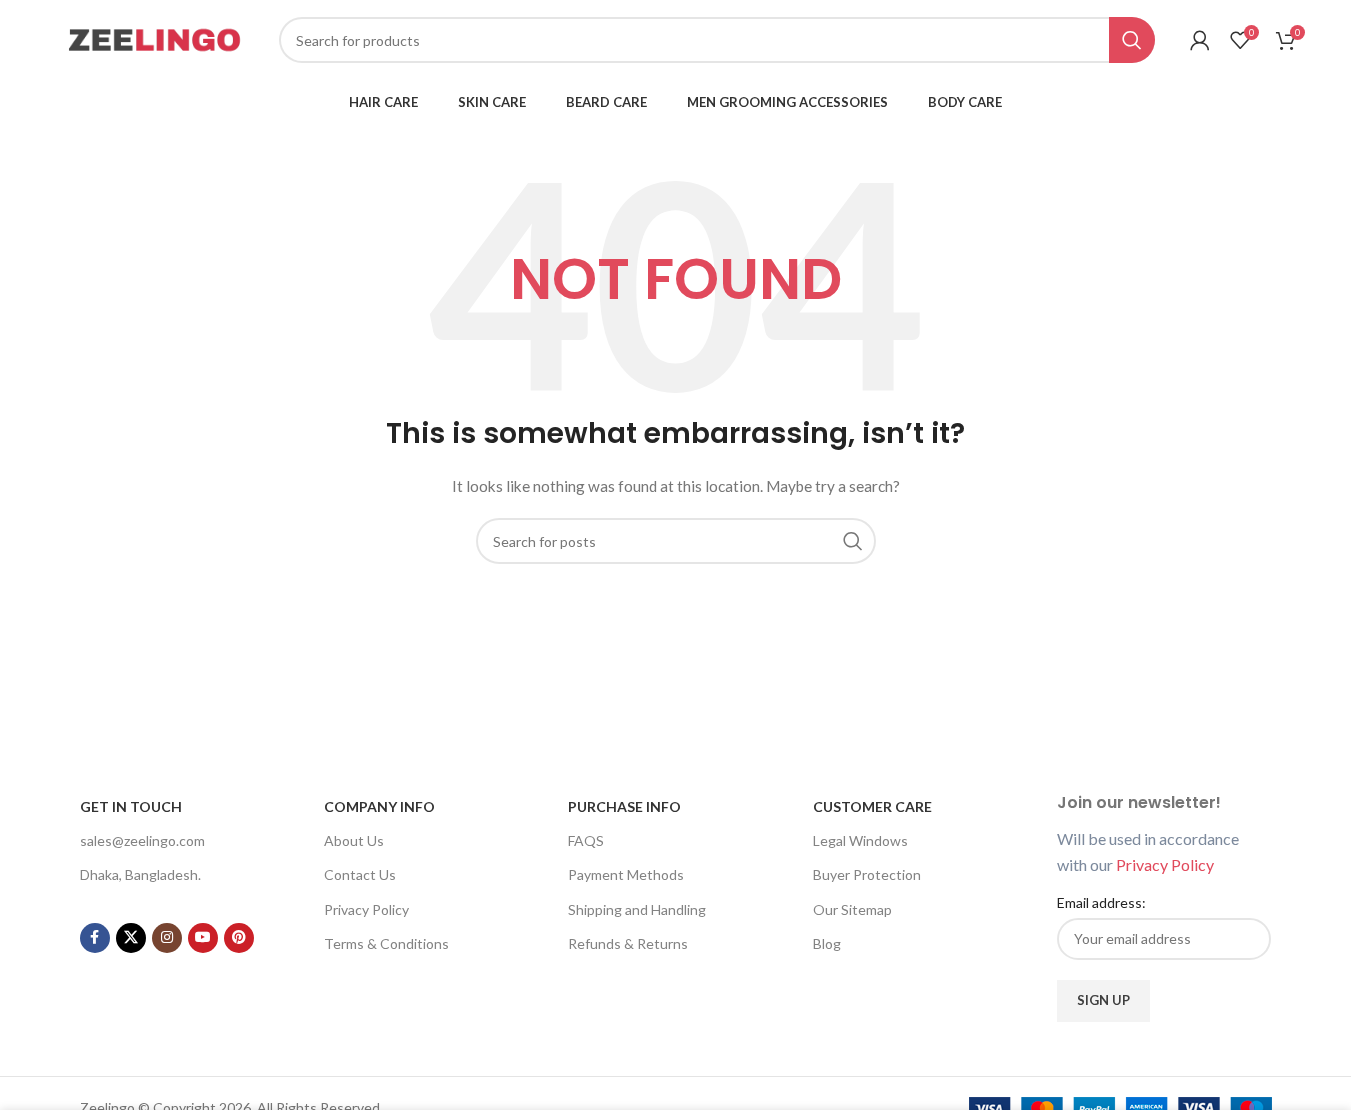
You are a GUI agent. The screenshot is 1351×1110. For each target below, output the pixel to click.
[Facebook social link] (95, 938)
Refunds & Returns (628, 943)
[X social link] (131, 938)
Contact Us (360, 874)
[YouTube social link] (203, 938)
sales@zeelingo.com (142, 840)
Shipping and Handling (637, 909)
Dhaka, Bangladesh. (140, 874)
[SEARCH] (1132, 40)
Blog (827, 943)
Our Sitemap (852, 909)
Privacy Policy (366, 909)
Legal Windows (860, 840)
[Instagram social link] (167, 938)
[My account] (1200, 40)
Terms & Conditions (386, 943)
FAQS (586, 840)
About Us (354, 840)
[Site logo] (154, 38)
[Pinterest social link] (239, 938)
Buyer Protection (867, 874)
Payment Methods (626, 874)
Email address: (1101, 902)
